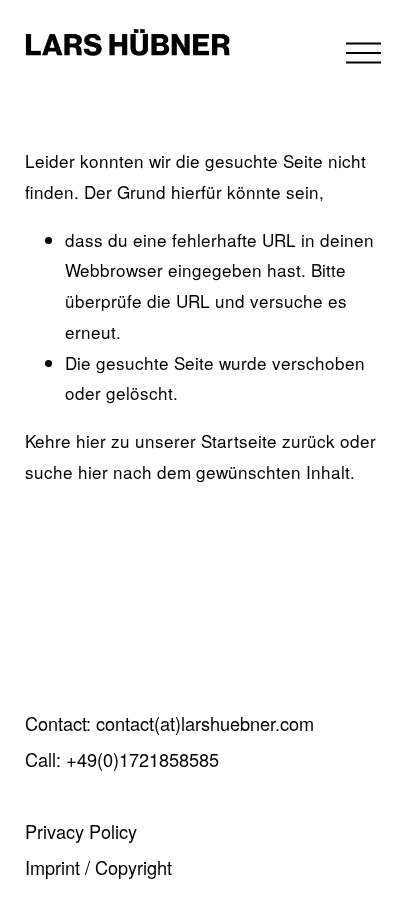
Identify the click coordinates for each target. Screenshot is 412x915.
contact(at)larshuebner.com (205, 723)
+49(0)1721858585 (142, 759)
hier (91, 440)
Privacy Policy (81, 831)
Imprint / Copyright (98, 867)
